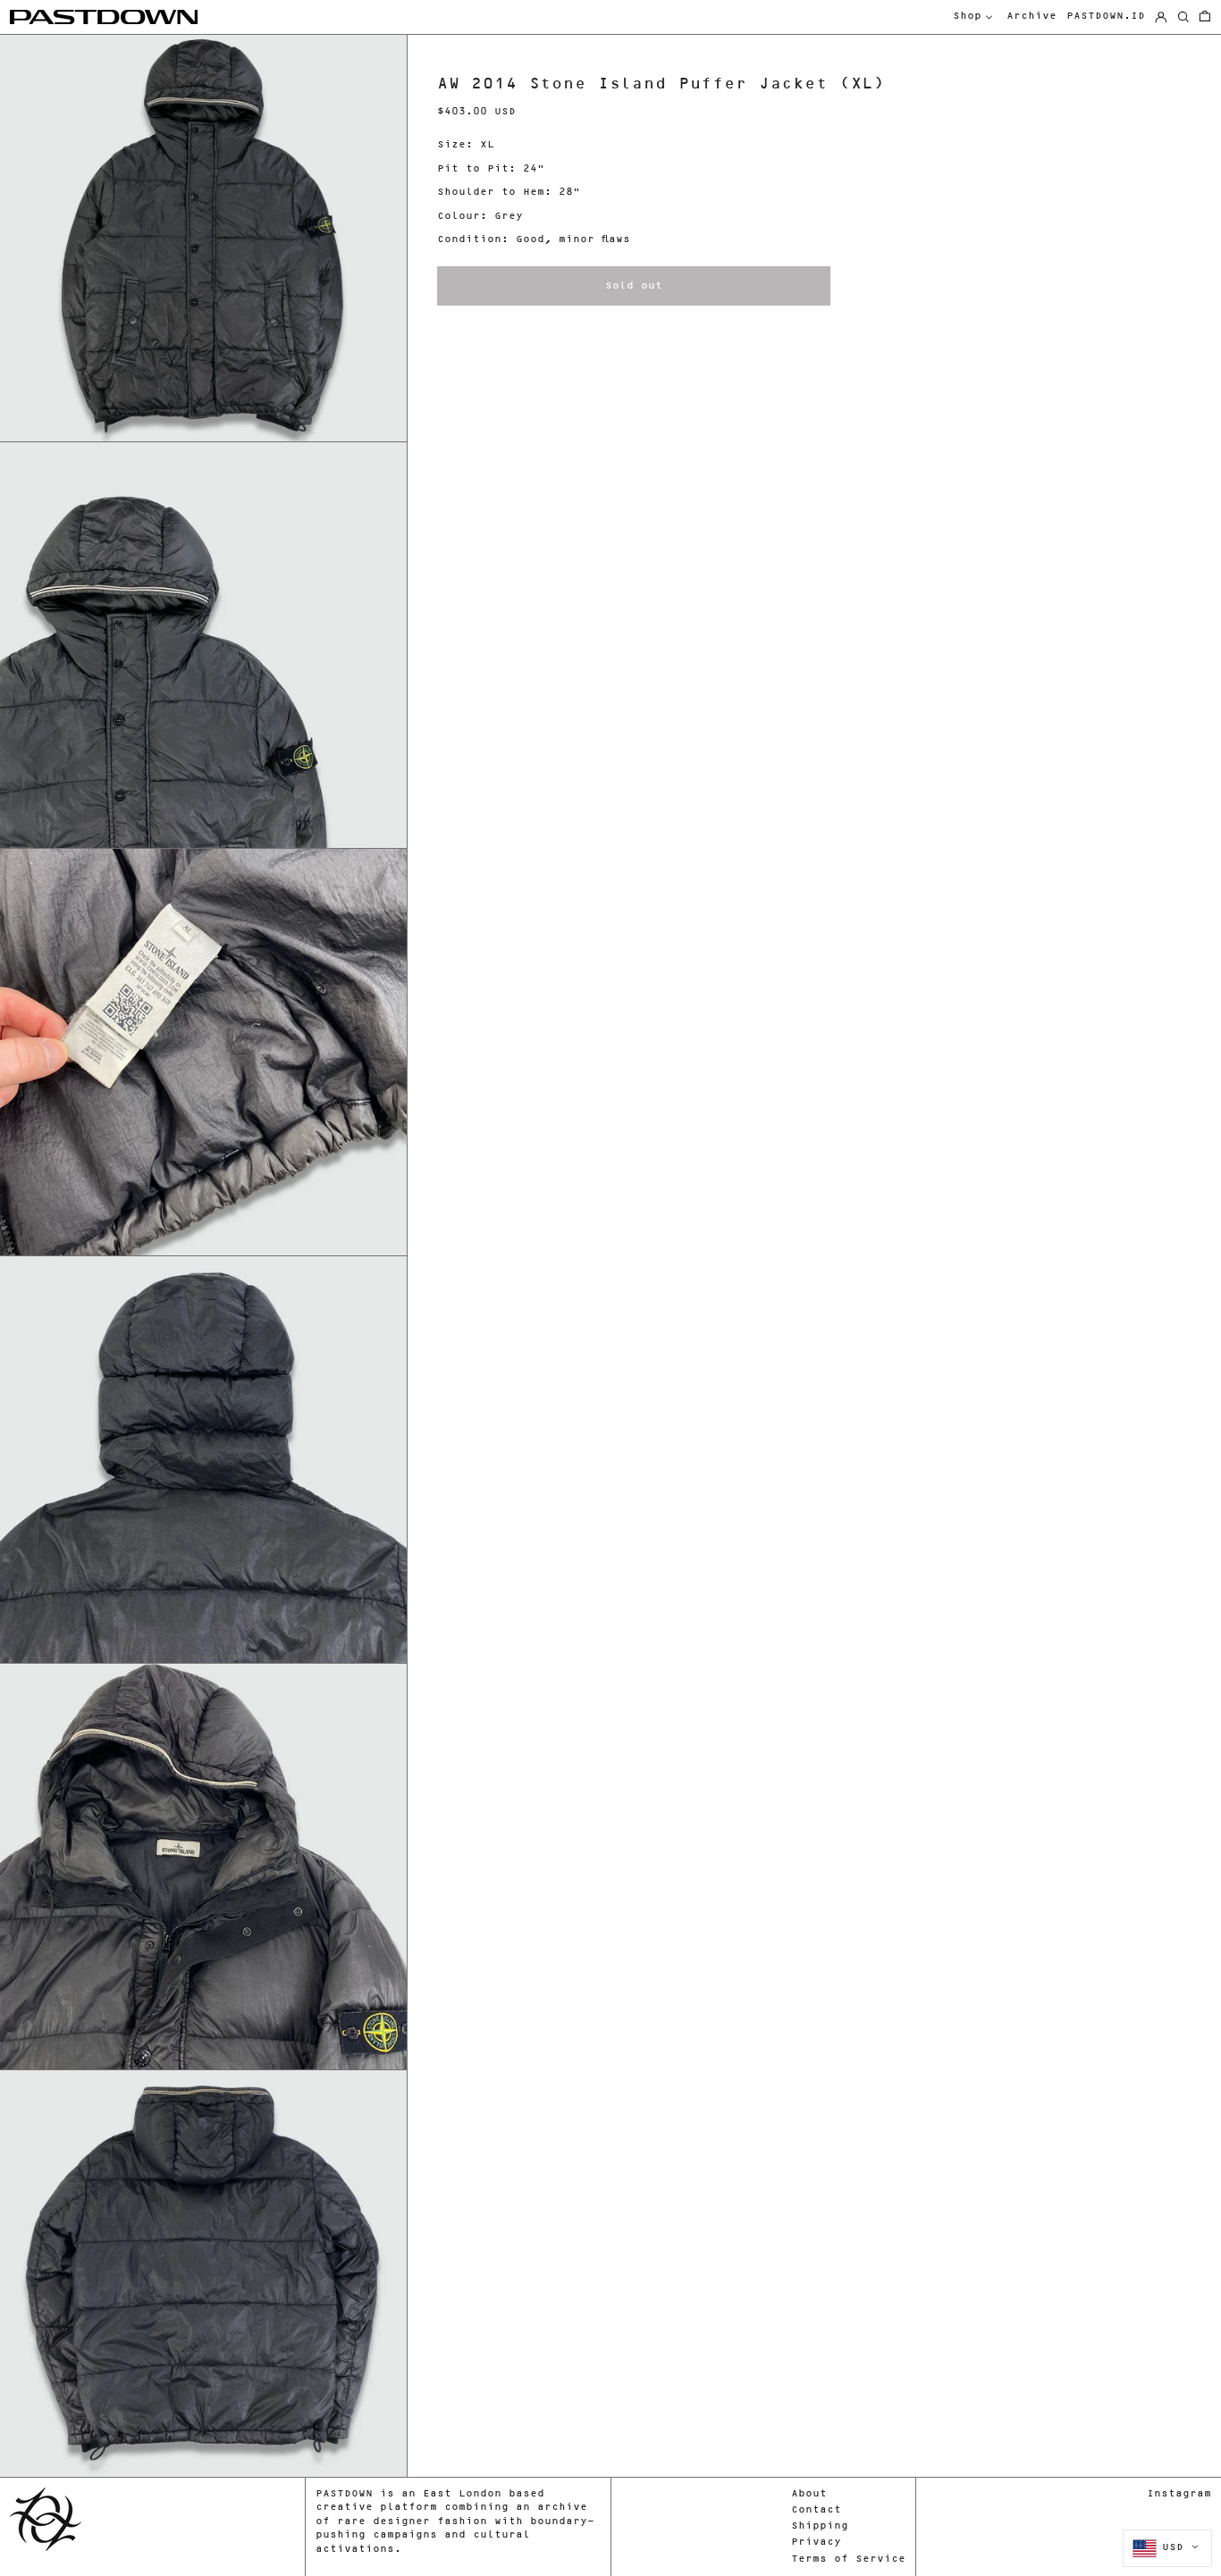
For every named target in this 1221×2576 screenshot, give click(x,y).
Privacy (816, 2542)
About (809, 2494)
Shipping (820, 2526)
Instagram (1179, 2494)
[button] (1205, 17)
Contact (816, 2510)
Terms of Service (848, 2559)
